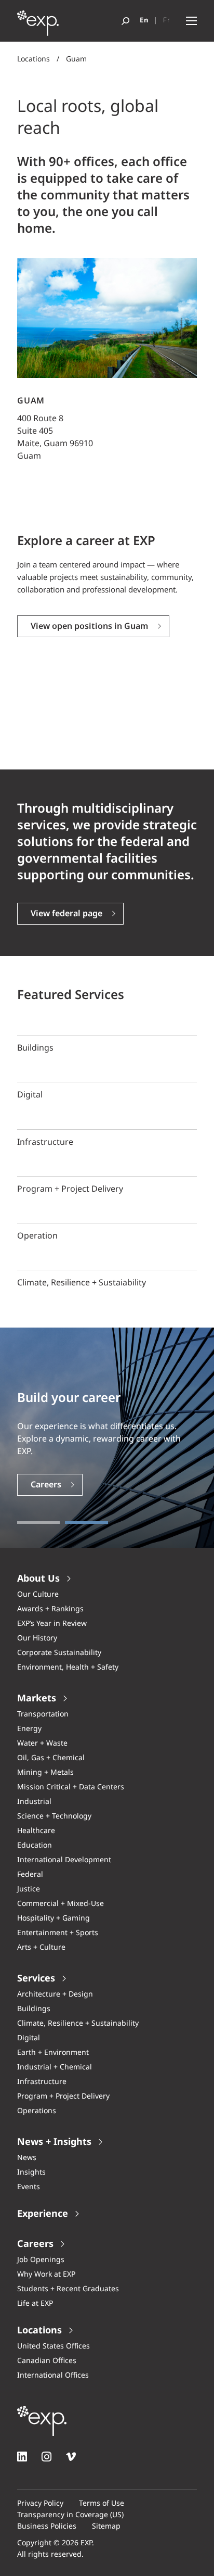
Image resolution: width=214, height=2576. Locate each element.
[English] (144, 21)
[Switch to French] (167, 21)
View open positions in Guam (89, 627)
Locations (34, 59)
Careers (46, 1485)
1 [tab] (38, 1523)
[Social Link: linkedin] (22, 2457)
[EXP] (38, 26)
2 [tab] (86, 1523)
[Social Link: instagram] (46, 2457)
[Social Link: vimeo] (71, 2457)
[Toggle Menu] (191, 21)
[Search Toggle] (125, 21)
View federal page (66, 914)
